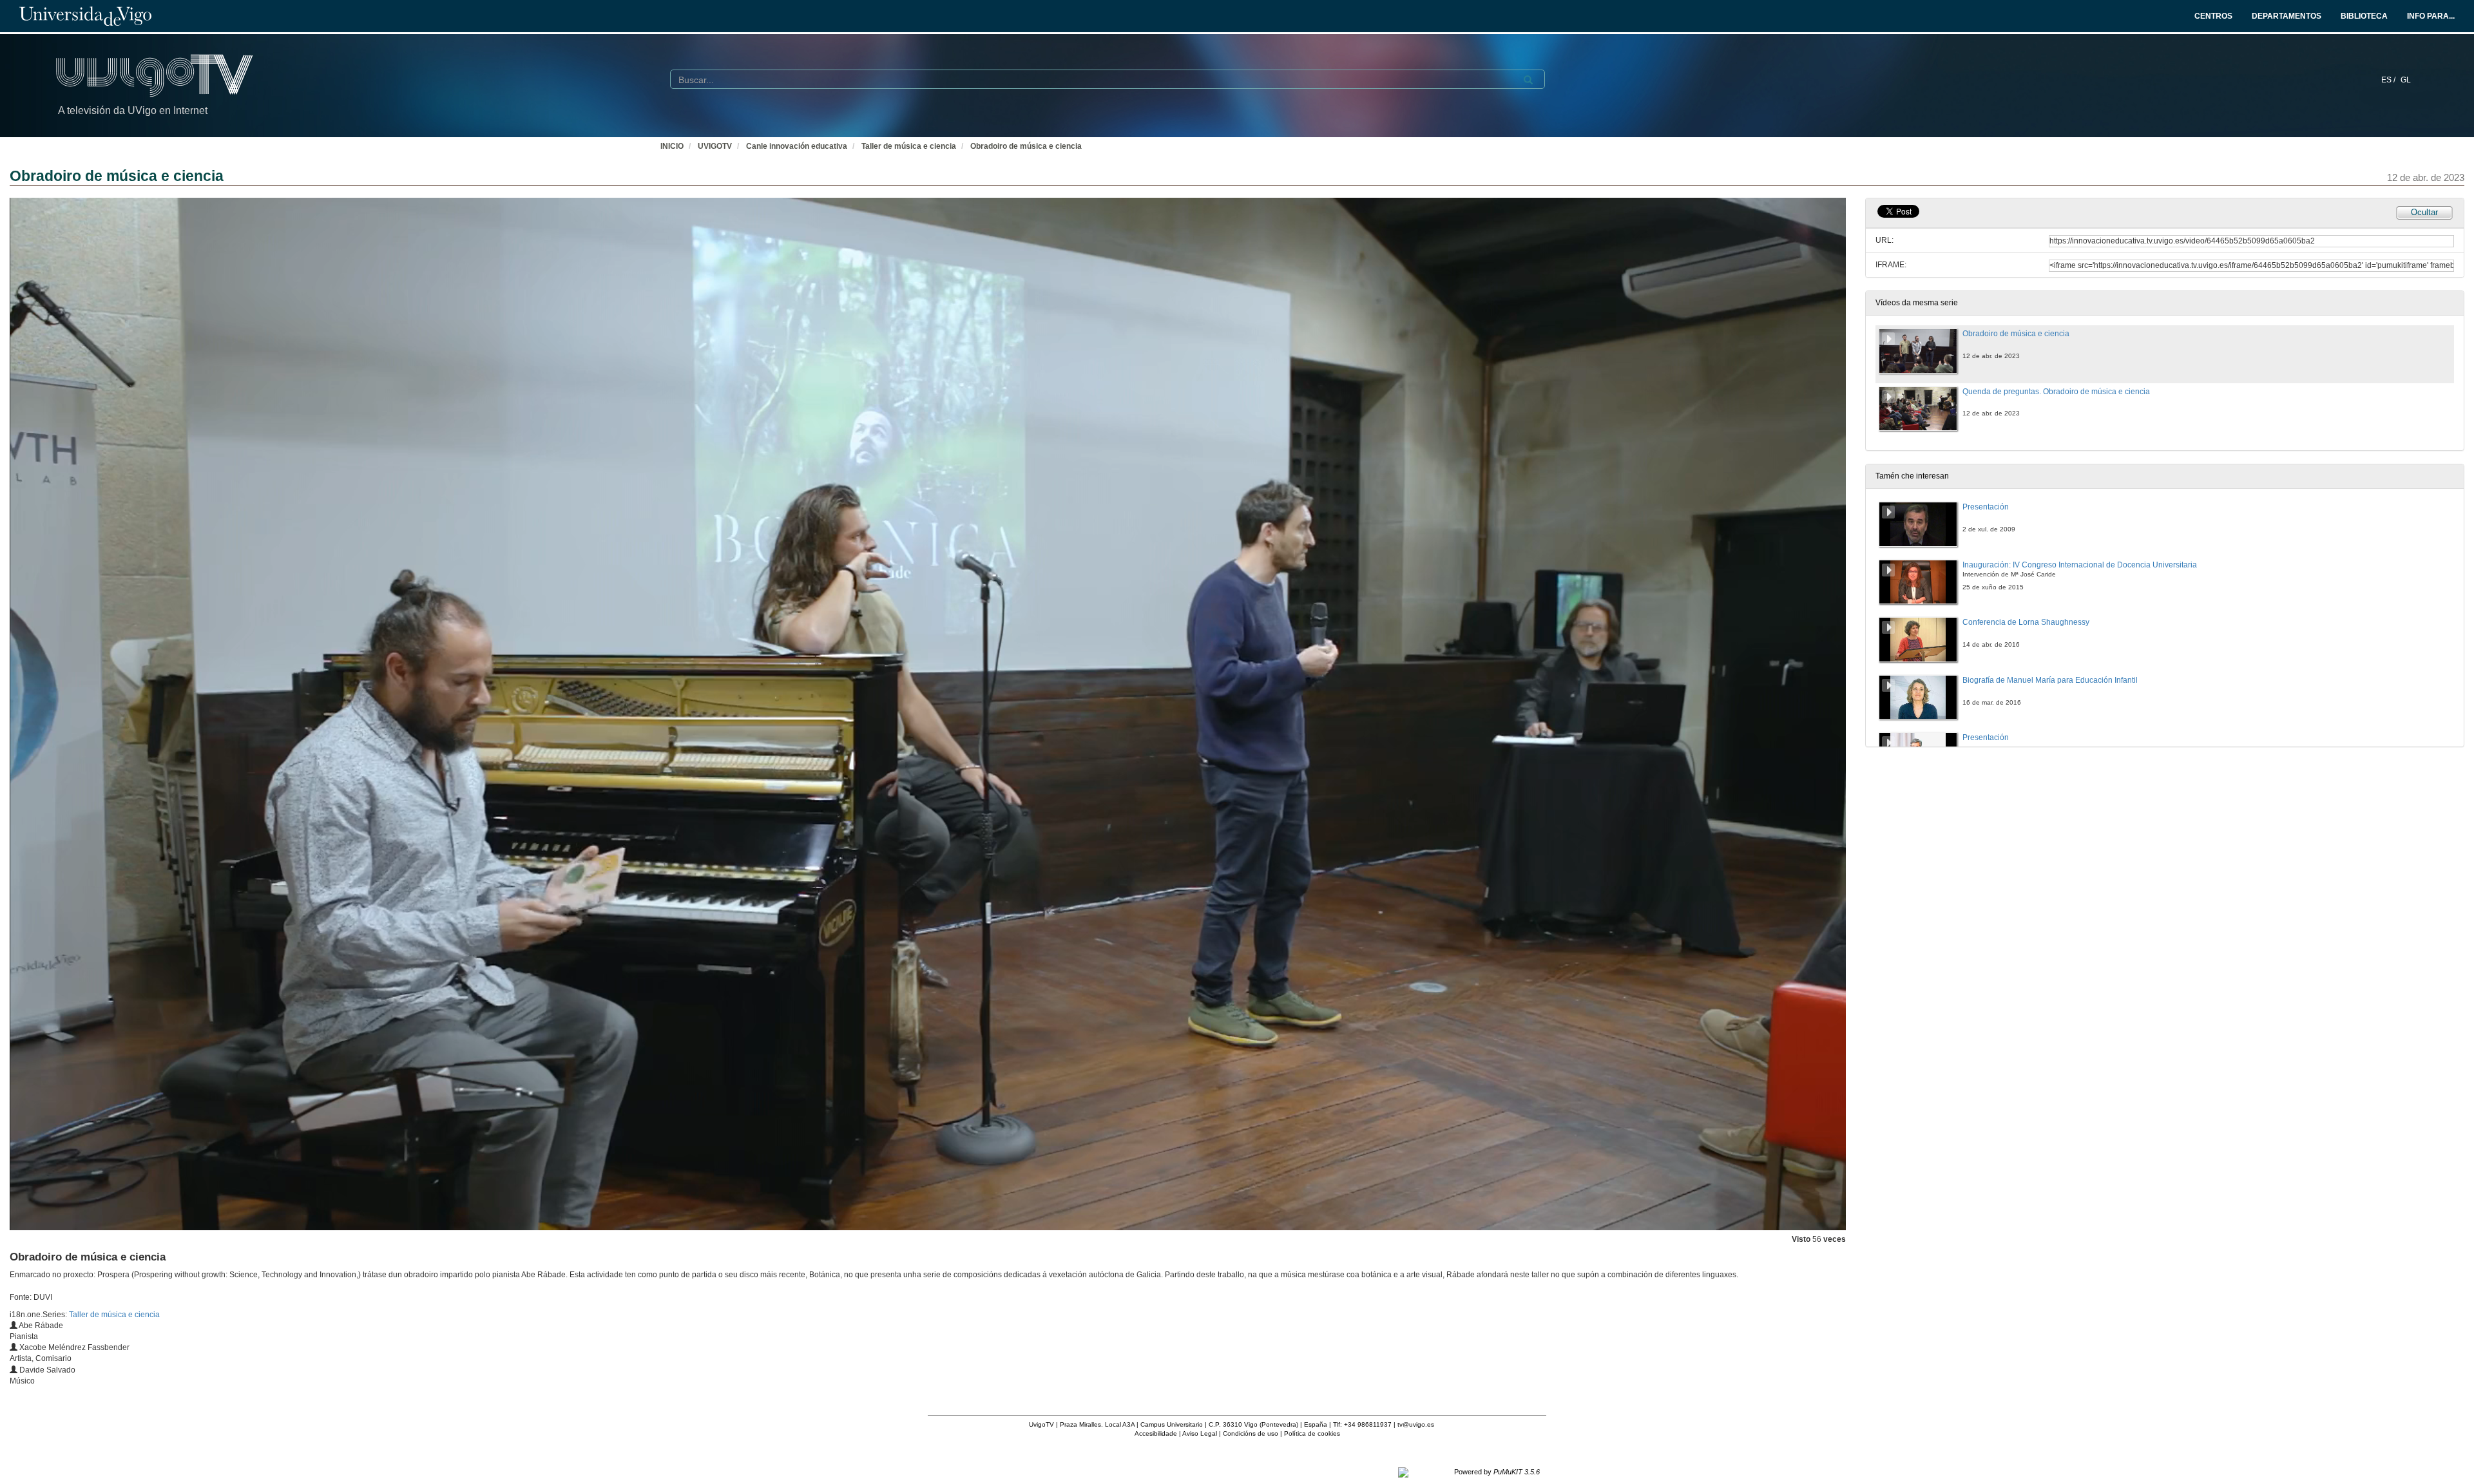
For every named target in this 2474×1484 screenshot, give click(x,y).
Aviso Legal (1200, 1433)
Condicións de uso (1251, 1433)
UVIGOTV (715, 146)
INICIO (672, 146)
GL (2406, 80)
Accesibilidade (1156, 1433)
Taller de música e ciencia (909, 146)
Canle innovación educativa (797, 146)
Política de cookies (1312, 1433)
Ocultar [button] (2424, 212)
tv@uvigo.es (1416, 1424)
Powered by (1497, 1472)
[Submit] (1528, 80)
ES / (2389, 80)
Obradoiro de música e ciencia (1026, 146)
